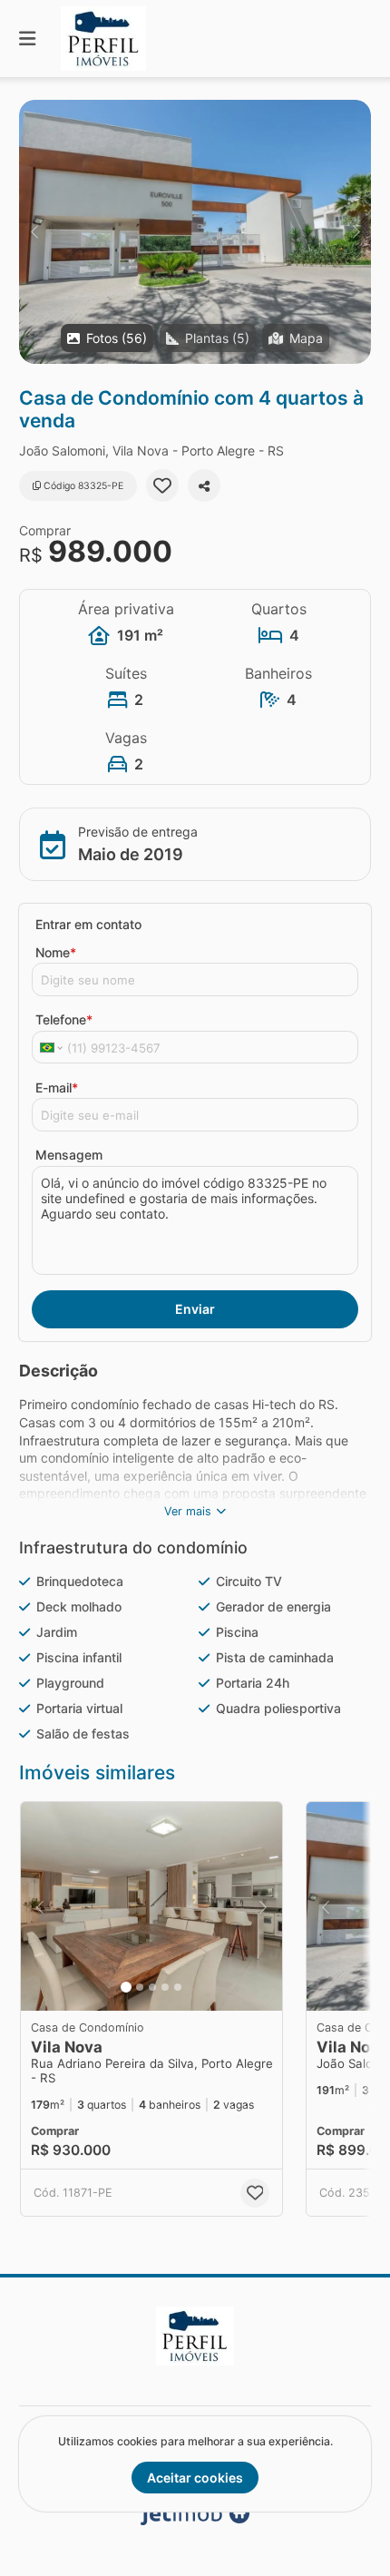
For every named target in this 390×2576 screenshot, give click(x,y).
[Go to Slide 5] (178, 1987)
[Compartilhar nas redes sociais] (204, 485)
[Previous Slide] (34, 232)
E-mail (57, 1087)
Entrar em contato (88, 924)
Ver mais (188, 1511)
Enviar (195, 1309)
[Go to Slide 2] (140, 1987)
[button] (195, 232)
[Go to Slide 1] (126, 1987)
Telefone (64, 1019)
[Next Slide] (356, 232)
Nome (56, 952)
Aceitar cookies (195, 2478)
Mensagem (69, 1155)
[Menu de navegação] (27, 39)
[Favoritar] (162, 485)
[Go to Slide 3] (152, 1987)
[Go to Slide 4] (165, 1987)
